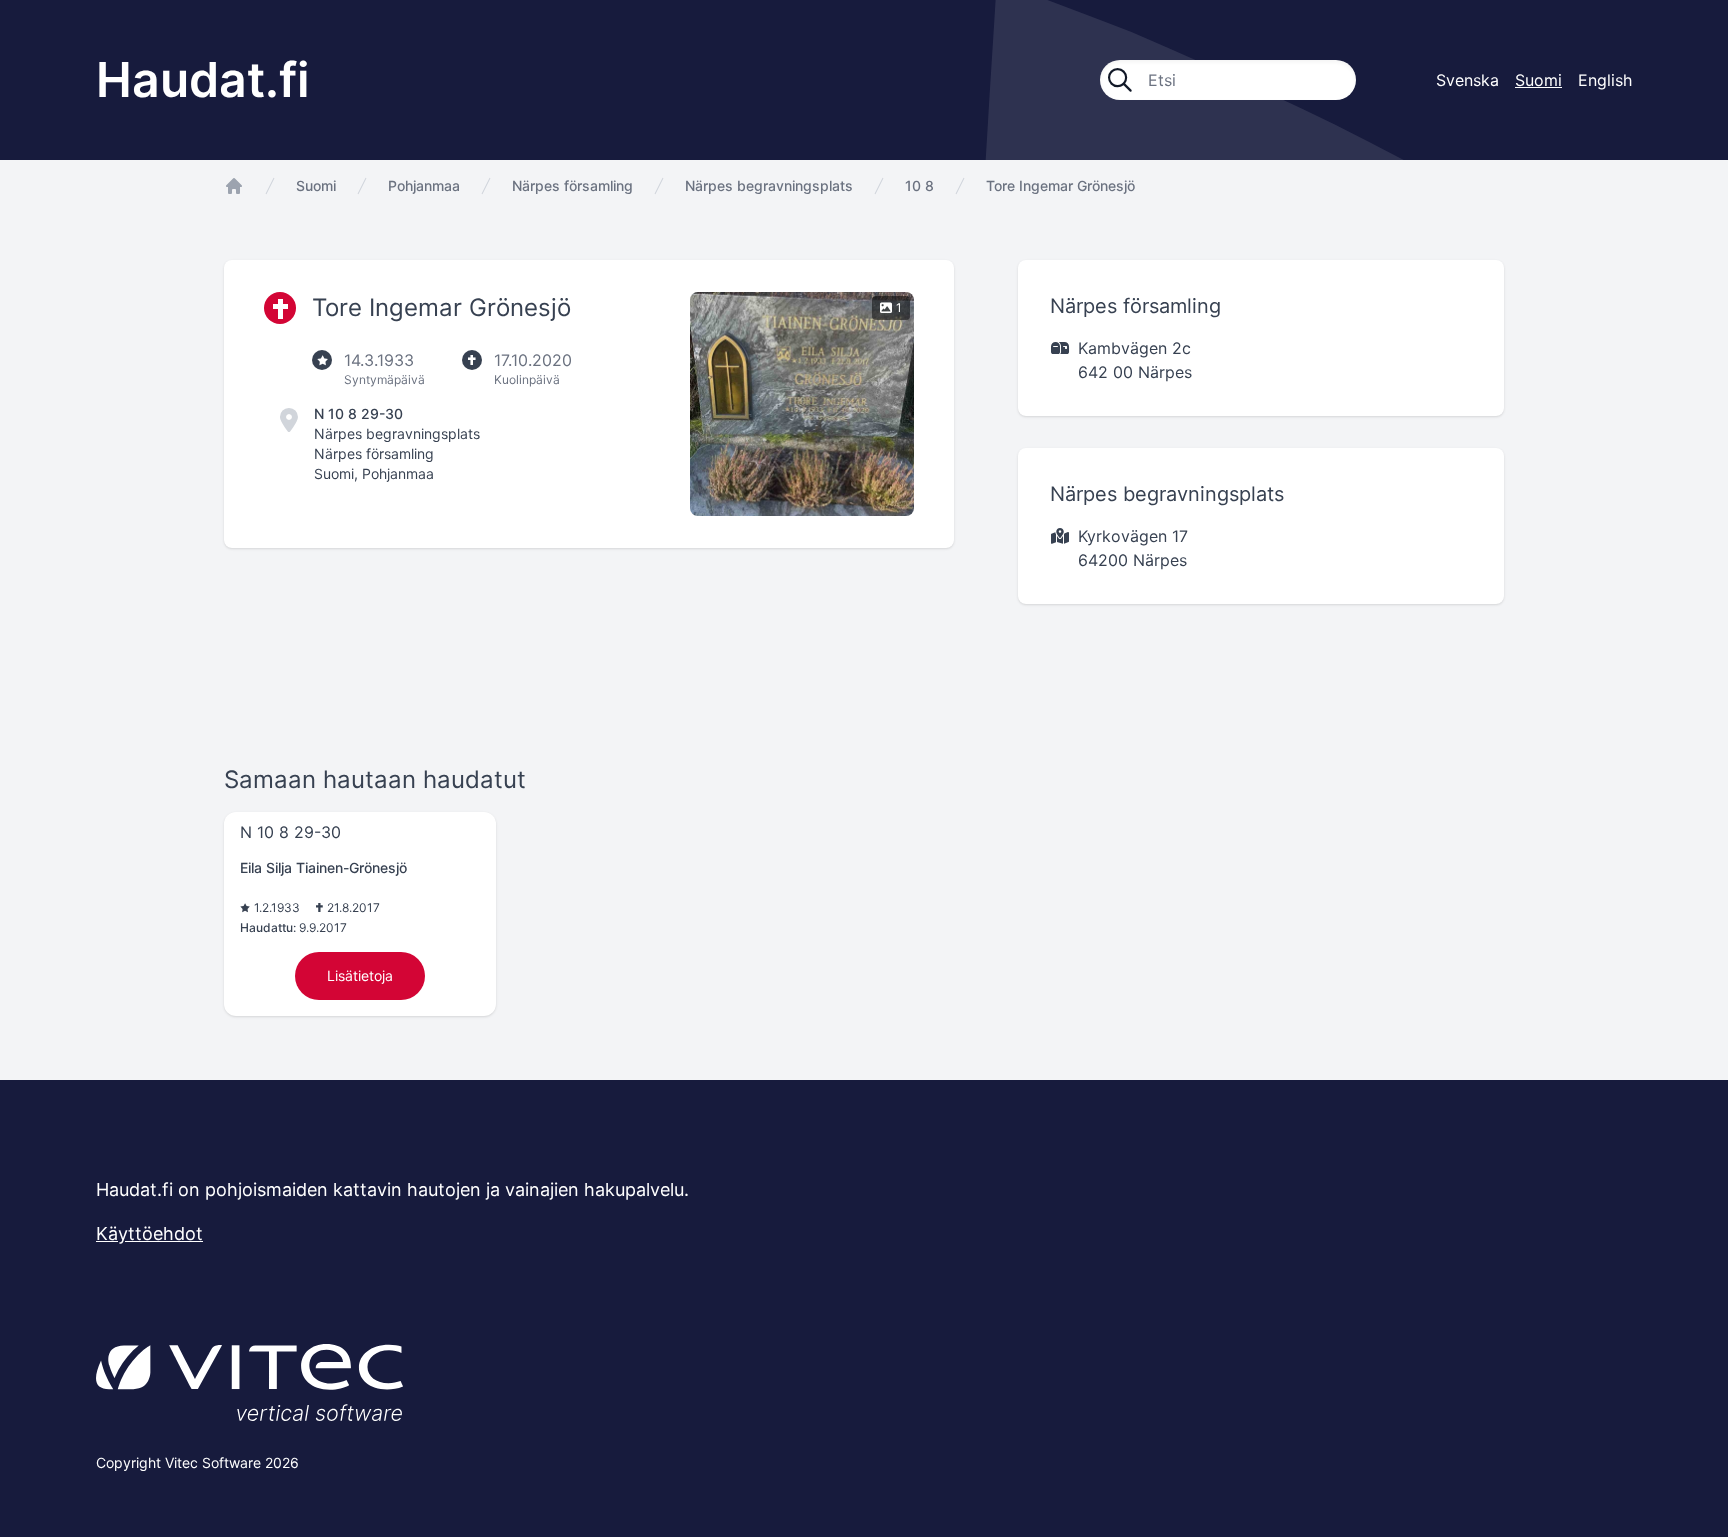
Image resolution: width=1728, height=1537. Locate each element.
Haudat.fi (203, 79)
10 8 (919, 185)
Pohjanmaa (424, 185)
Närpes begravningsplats (769, 185)
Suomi (316, 185)
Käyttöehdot (149, 1233)
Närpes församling (572, 185)
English (1605, 80)
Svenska (1467, 80)
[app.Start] (234, 186)
